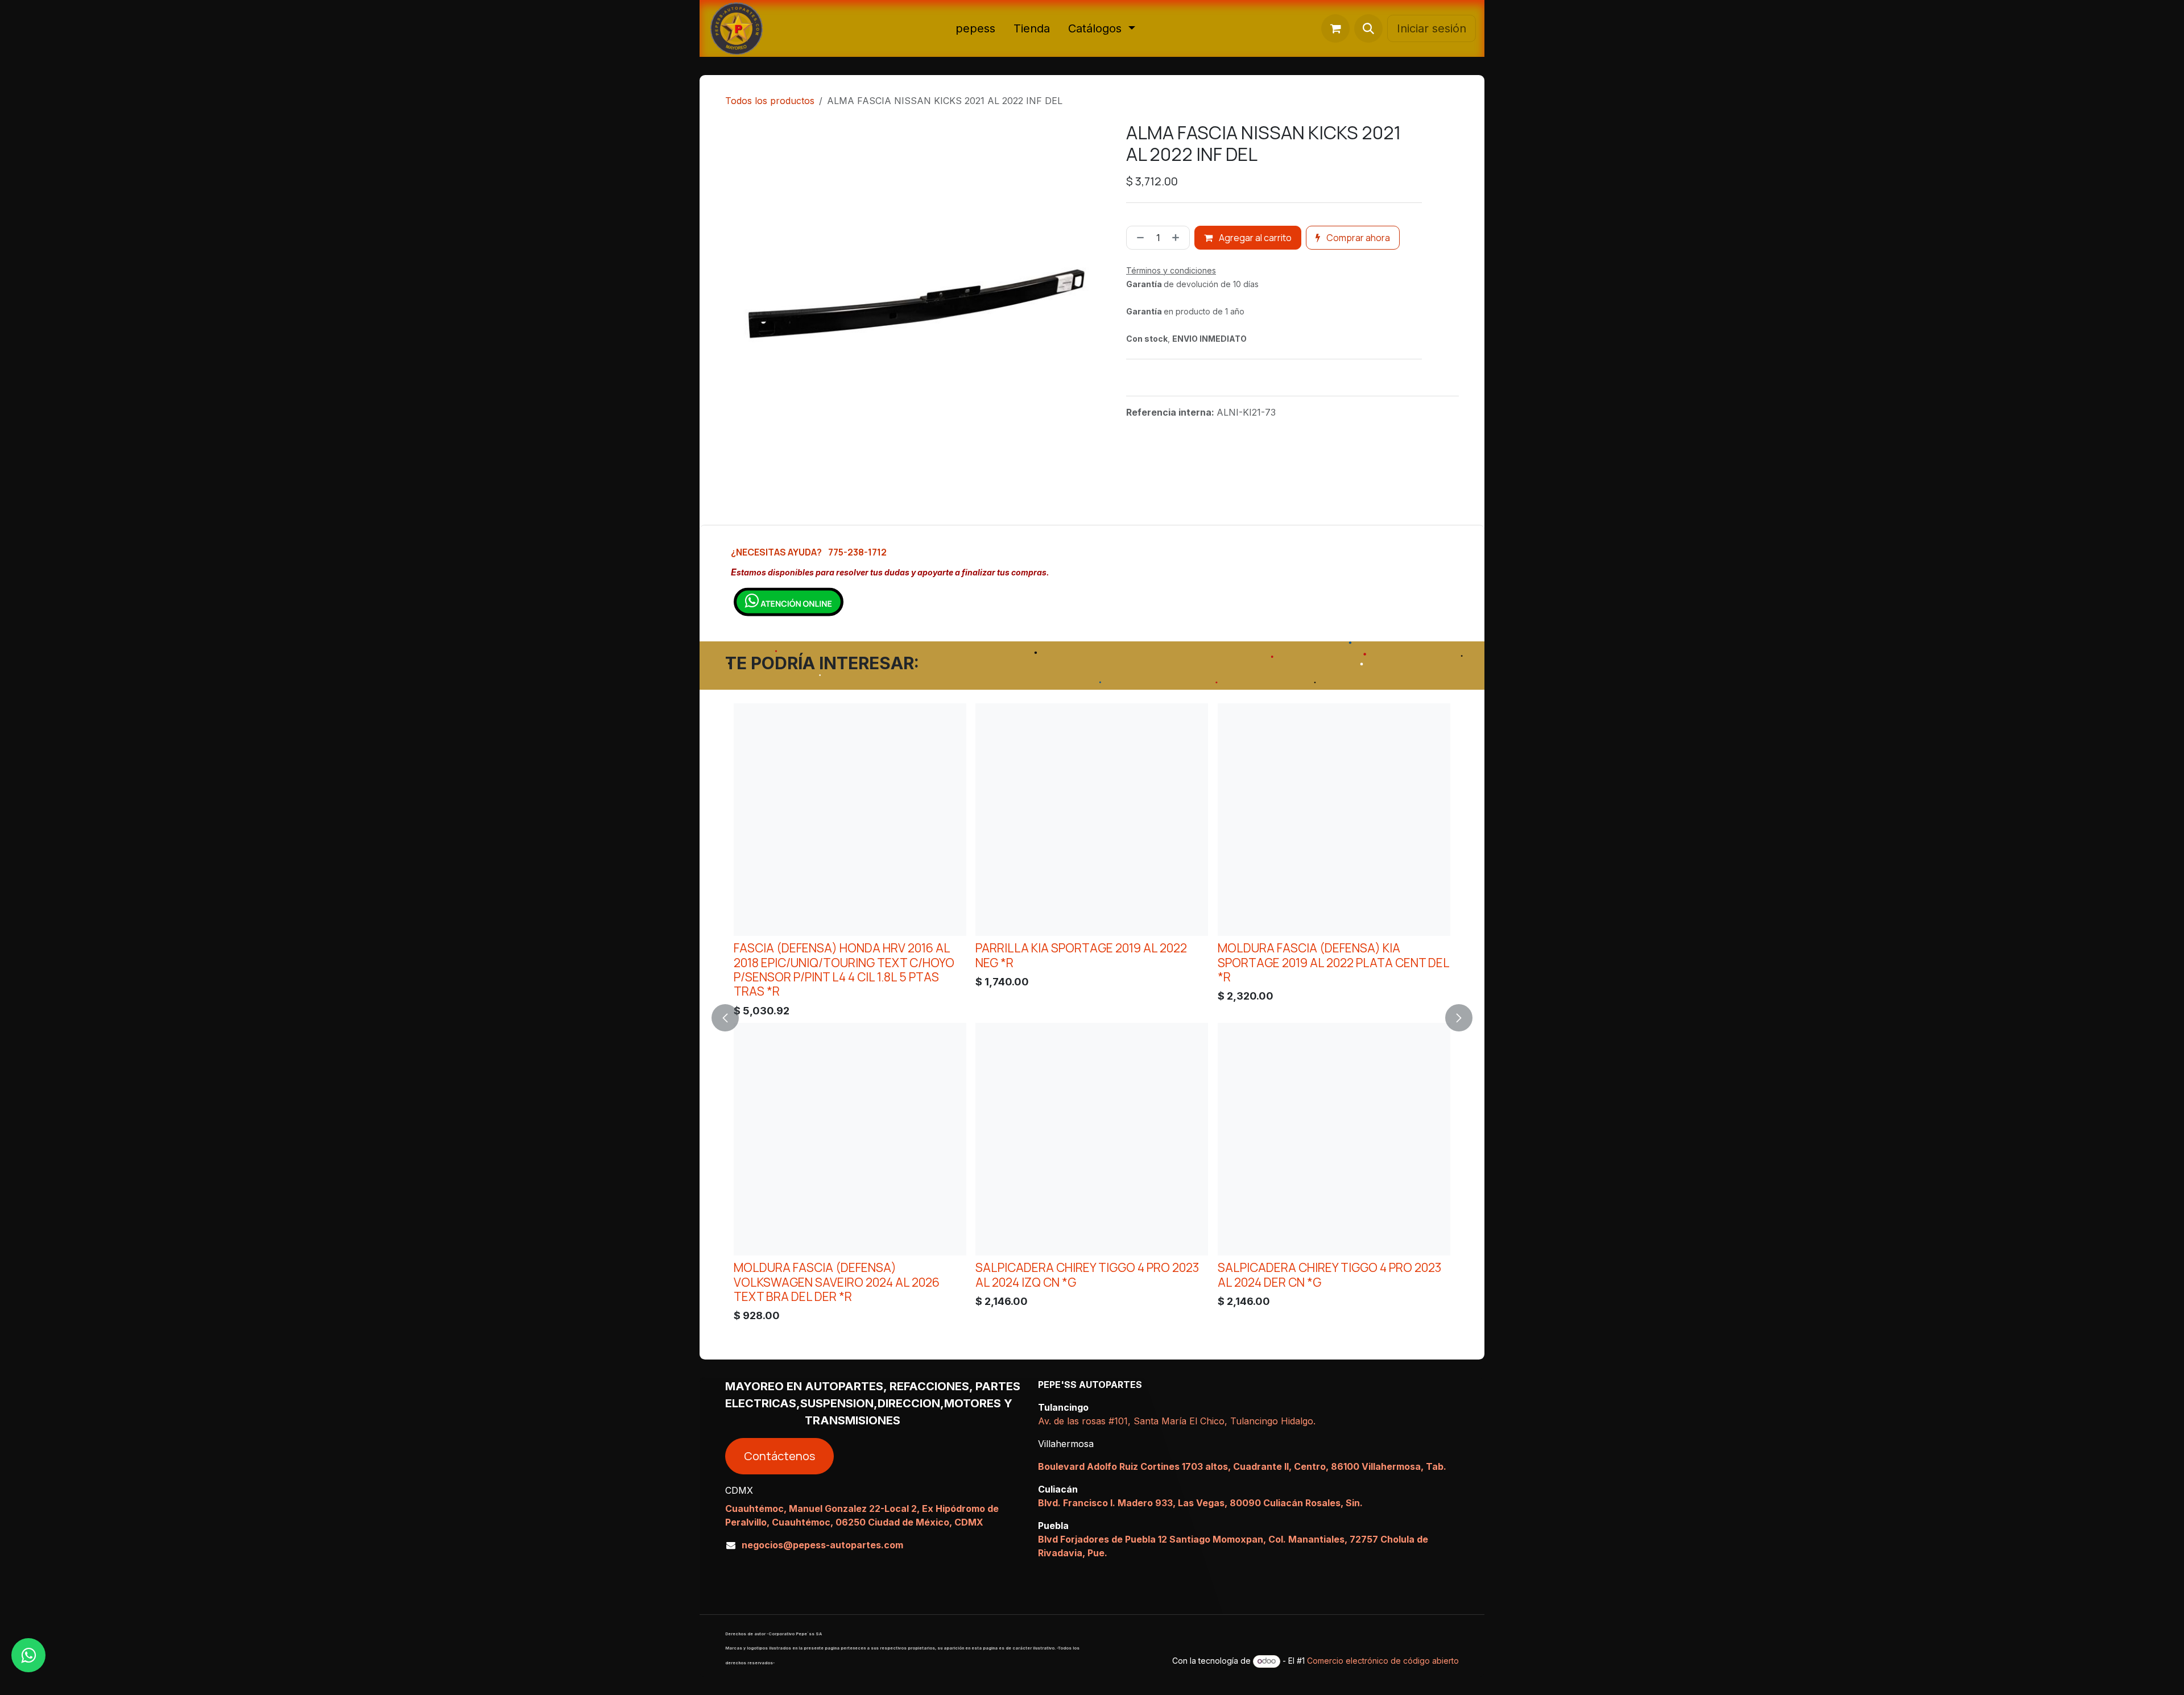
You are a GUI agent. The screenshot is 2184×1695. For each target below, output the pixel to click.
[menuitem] (975, 28)
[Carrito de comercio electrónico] (1335, 28)
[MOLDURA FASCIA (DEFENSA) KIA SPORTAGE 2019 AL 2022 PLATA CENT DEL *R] (1334, 820)
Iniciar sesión (1432, 28)
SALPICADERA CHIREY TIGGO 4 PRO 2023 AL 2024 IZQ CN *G (1087, 1274)
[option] (1092, 1016)
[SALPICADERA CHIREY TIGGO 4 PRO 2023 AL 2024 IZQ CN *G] (1092, 1139)
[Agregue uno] (1178, 238)
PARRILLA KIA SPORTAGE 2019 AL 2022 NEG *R (1081, 955)
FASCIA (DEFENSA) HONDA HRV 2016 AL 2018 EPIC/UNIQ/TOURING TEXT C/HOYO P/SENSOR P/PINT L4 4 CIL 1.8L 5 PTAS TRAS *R (844, 969)
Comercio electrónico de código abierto (1383, 1661)
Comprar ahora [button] (1357, 238)
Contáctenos (779, 1456)
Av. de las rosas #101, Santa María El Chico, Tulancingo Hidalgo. (1177, 1421)
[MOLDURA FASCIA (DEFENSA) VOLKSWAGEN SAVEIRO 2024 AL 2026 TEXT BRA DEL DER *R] (850, 1139)
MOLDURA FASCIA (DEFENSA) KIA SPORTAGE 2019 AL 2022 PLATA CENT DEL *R (1333, 962)
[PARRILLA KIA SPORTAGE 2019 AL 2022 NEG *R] (1092, 820)
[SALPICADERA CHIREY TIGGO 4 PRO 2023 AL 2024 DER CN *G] (1334, 1139)
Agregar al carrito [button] (1254, 238)
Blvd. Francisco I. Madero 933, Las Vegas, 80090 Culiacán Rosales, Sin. (1200, 1503)
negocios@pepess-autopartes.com (822, 1545)
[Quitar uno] (1138, 238)
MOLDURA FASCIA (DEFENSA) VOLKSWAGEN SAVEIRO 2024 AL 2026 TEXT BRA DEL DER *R (837, 1282)
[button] (1368, 28)
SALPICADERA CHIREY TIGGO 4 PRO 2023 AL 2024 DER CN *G (1329, 1274)
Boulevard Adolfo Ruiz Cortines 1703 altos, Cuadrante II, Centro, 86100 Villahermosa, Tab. (1242, 1466)
